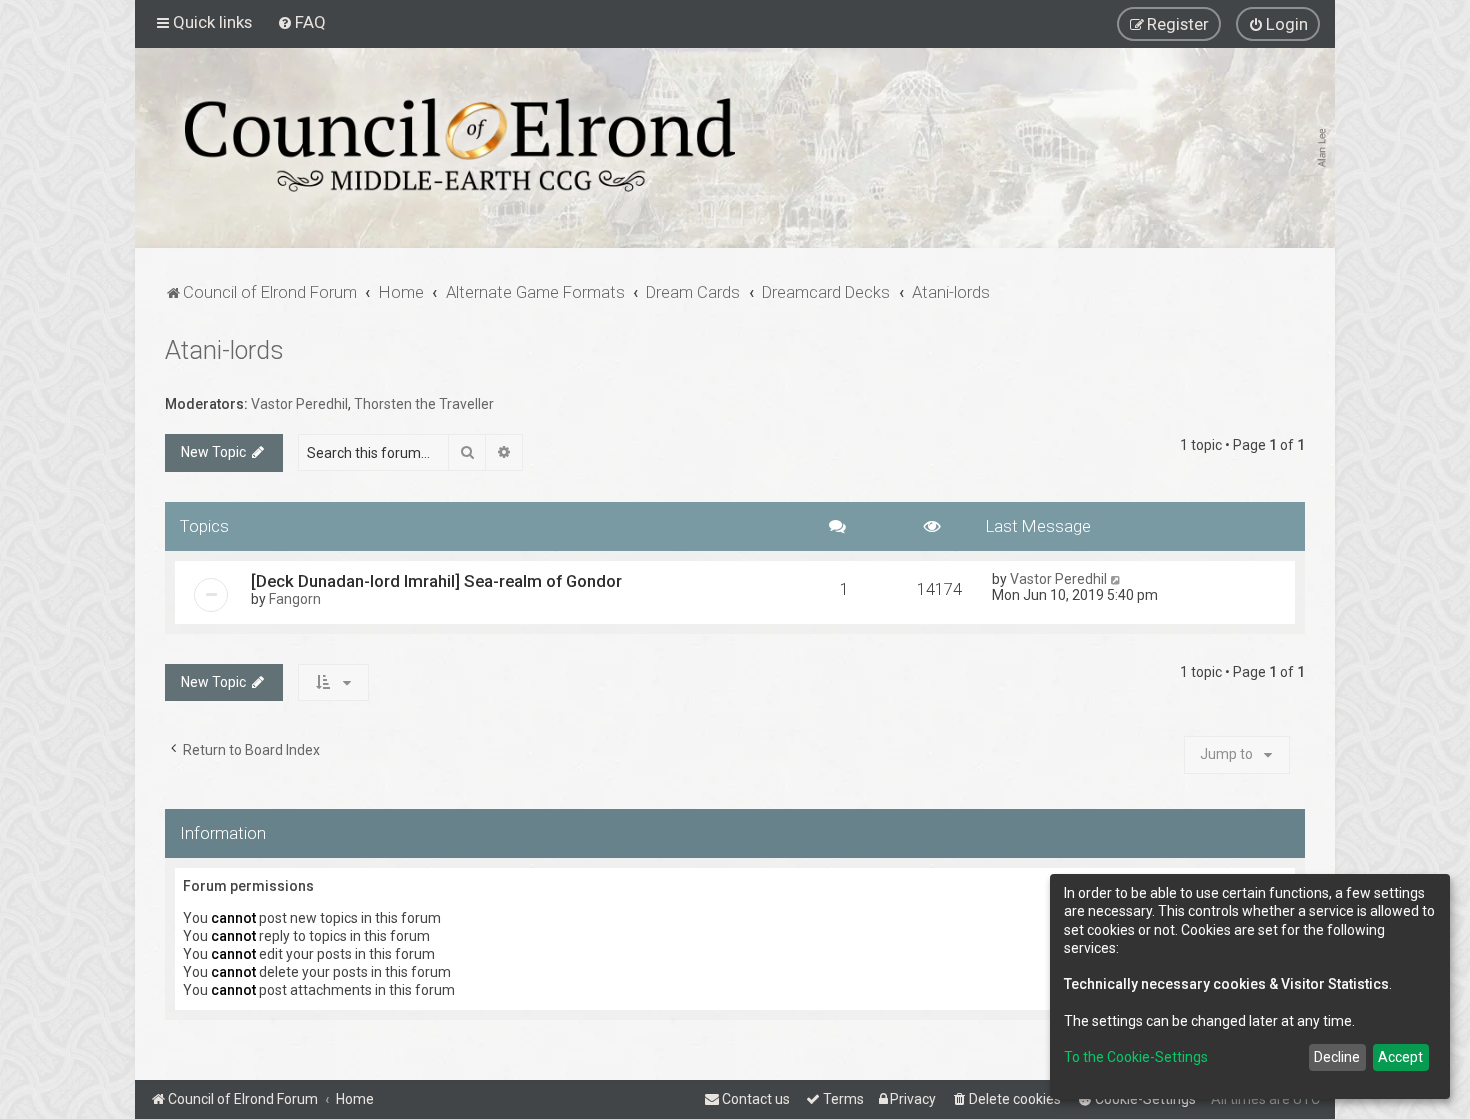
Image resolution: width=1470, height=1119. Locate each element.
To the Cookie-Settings (1136, 1057)
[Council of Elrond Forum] (460, 145)
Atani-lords (224, 350)
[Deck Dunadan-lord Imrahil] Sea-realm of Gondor (436, 581)
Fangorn (295, 599)
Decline (1337, 1057)
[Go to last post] (1116, 579)
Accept (1400, 1057)
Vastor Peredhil (299, 404)
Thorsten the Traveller (424, 404)
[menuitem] (301, 22)
